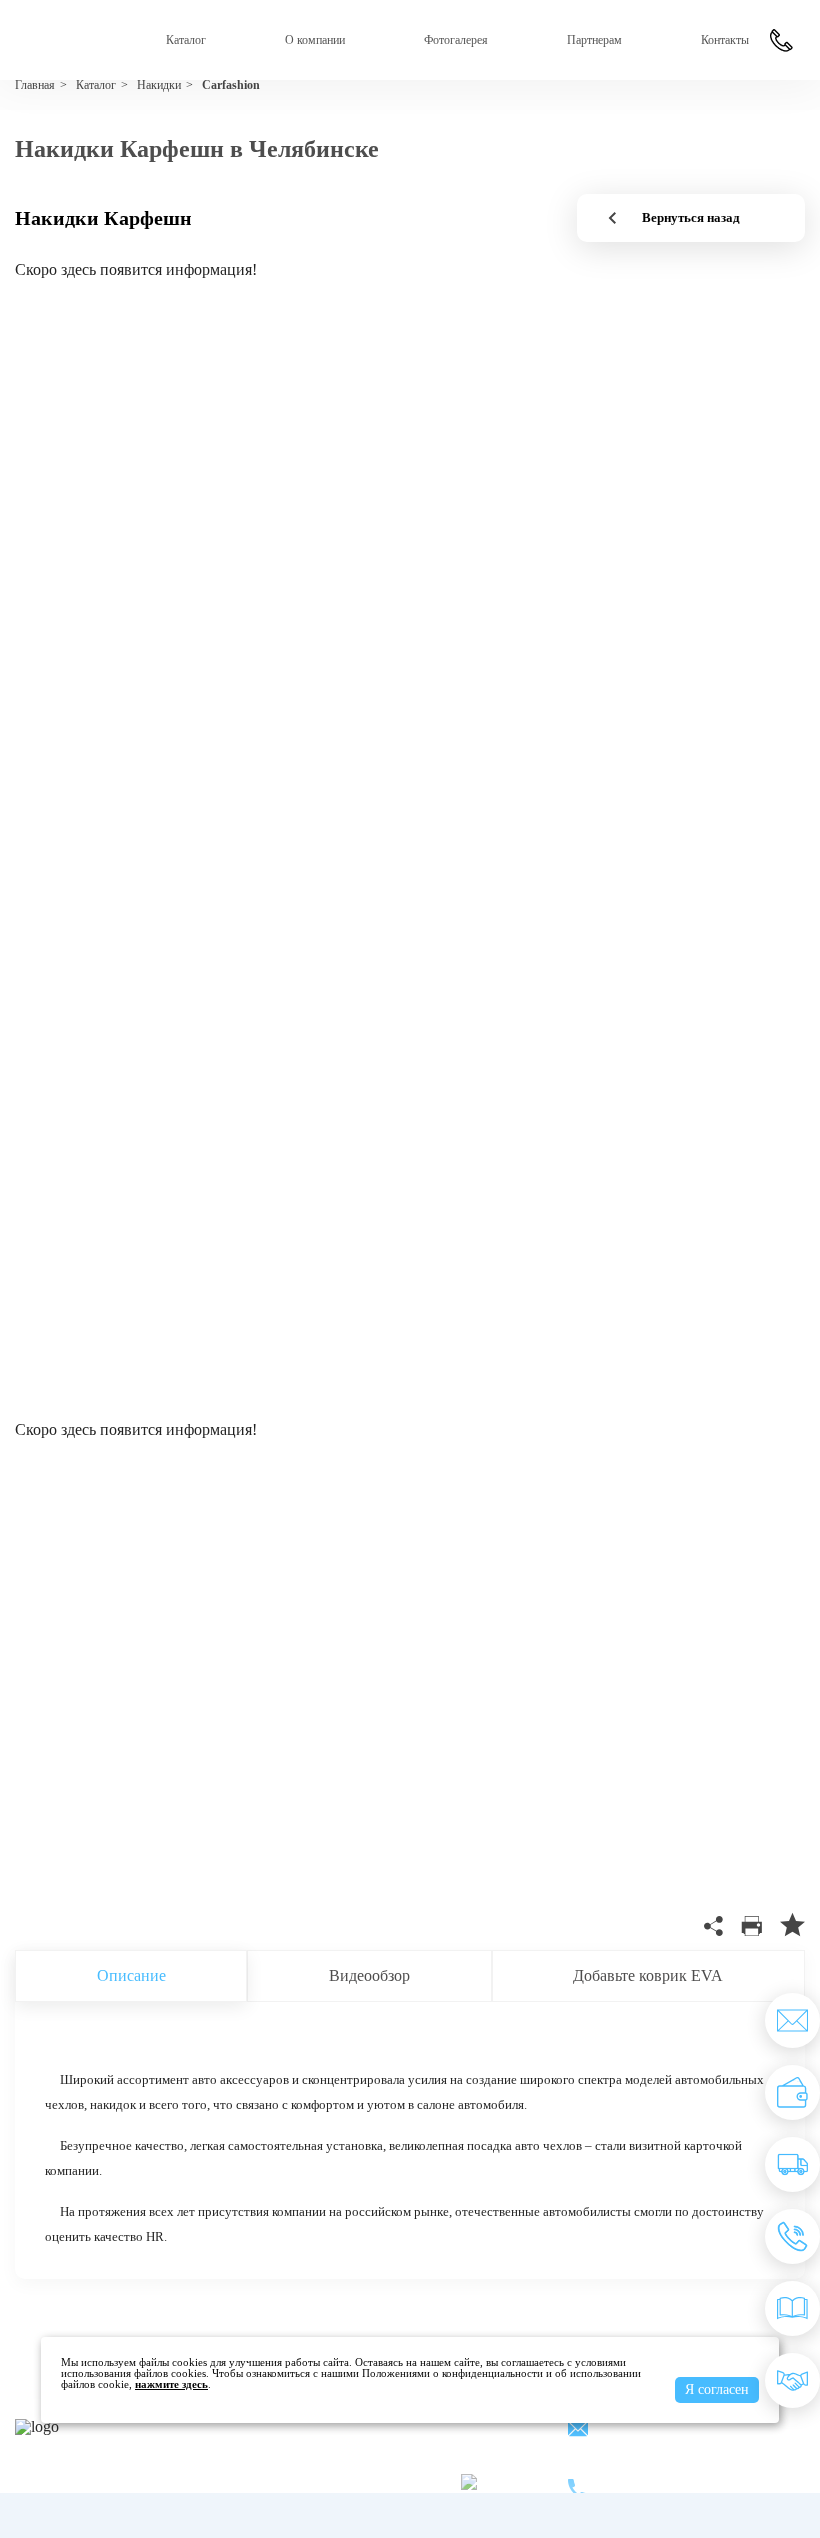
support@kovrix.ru (671, 2430)
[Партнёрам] (792, 2380)
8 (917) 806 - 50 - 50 (676, 2479)
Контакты (725, 40)
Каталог (186, 40)
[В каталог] (792, 2308)
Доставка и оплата (318, 2454)
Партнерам (594, 40)
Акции (428, 2427)
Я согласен (717, 2389)
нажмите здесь (171, 2384)
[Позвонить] (792, 2236)
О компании (315, 40)
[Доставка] (792, 2164)
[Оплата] (792, 2092)
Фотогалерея (456, 40)
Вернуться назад (691, 217)
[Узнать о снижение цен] (792, 2020)
